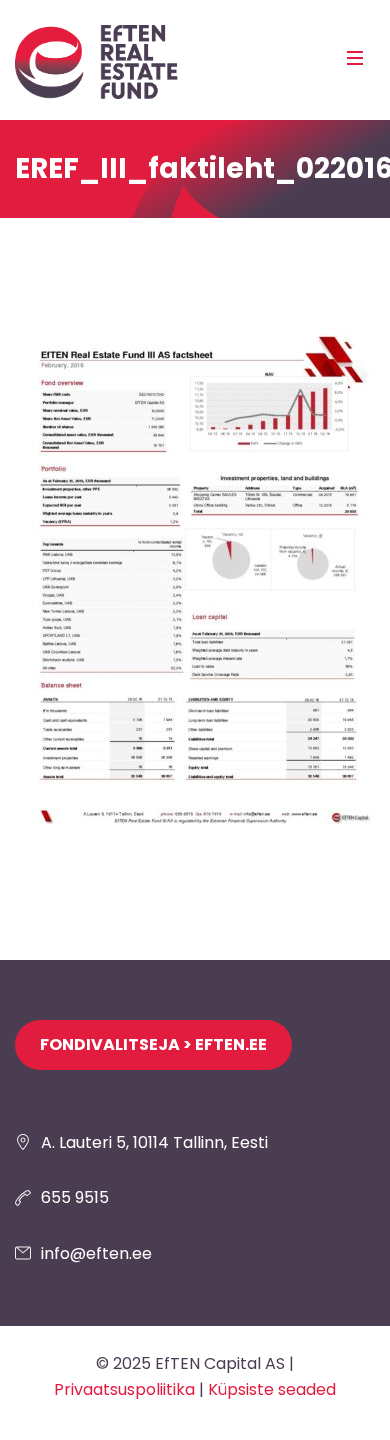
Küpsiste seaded (272, 1389)
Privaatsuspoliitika (124, 1389)
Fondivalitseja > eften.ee (153, 1044)
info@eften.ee (96, 1253)
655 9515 (75, 1197)
